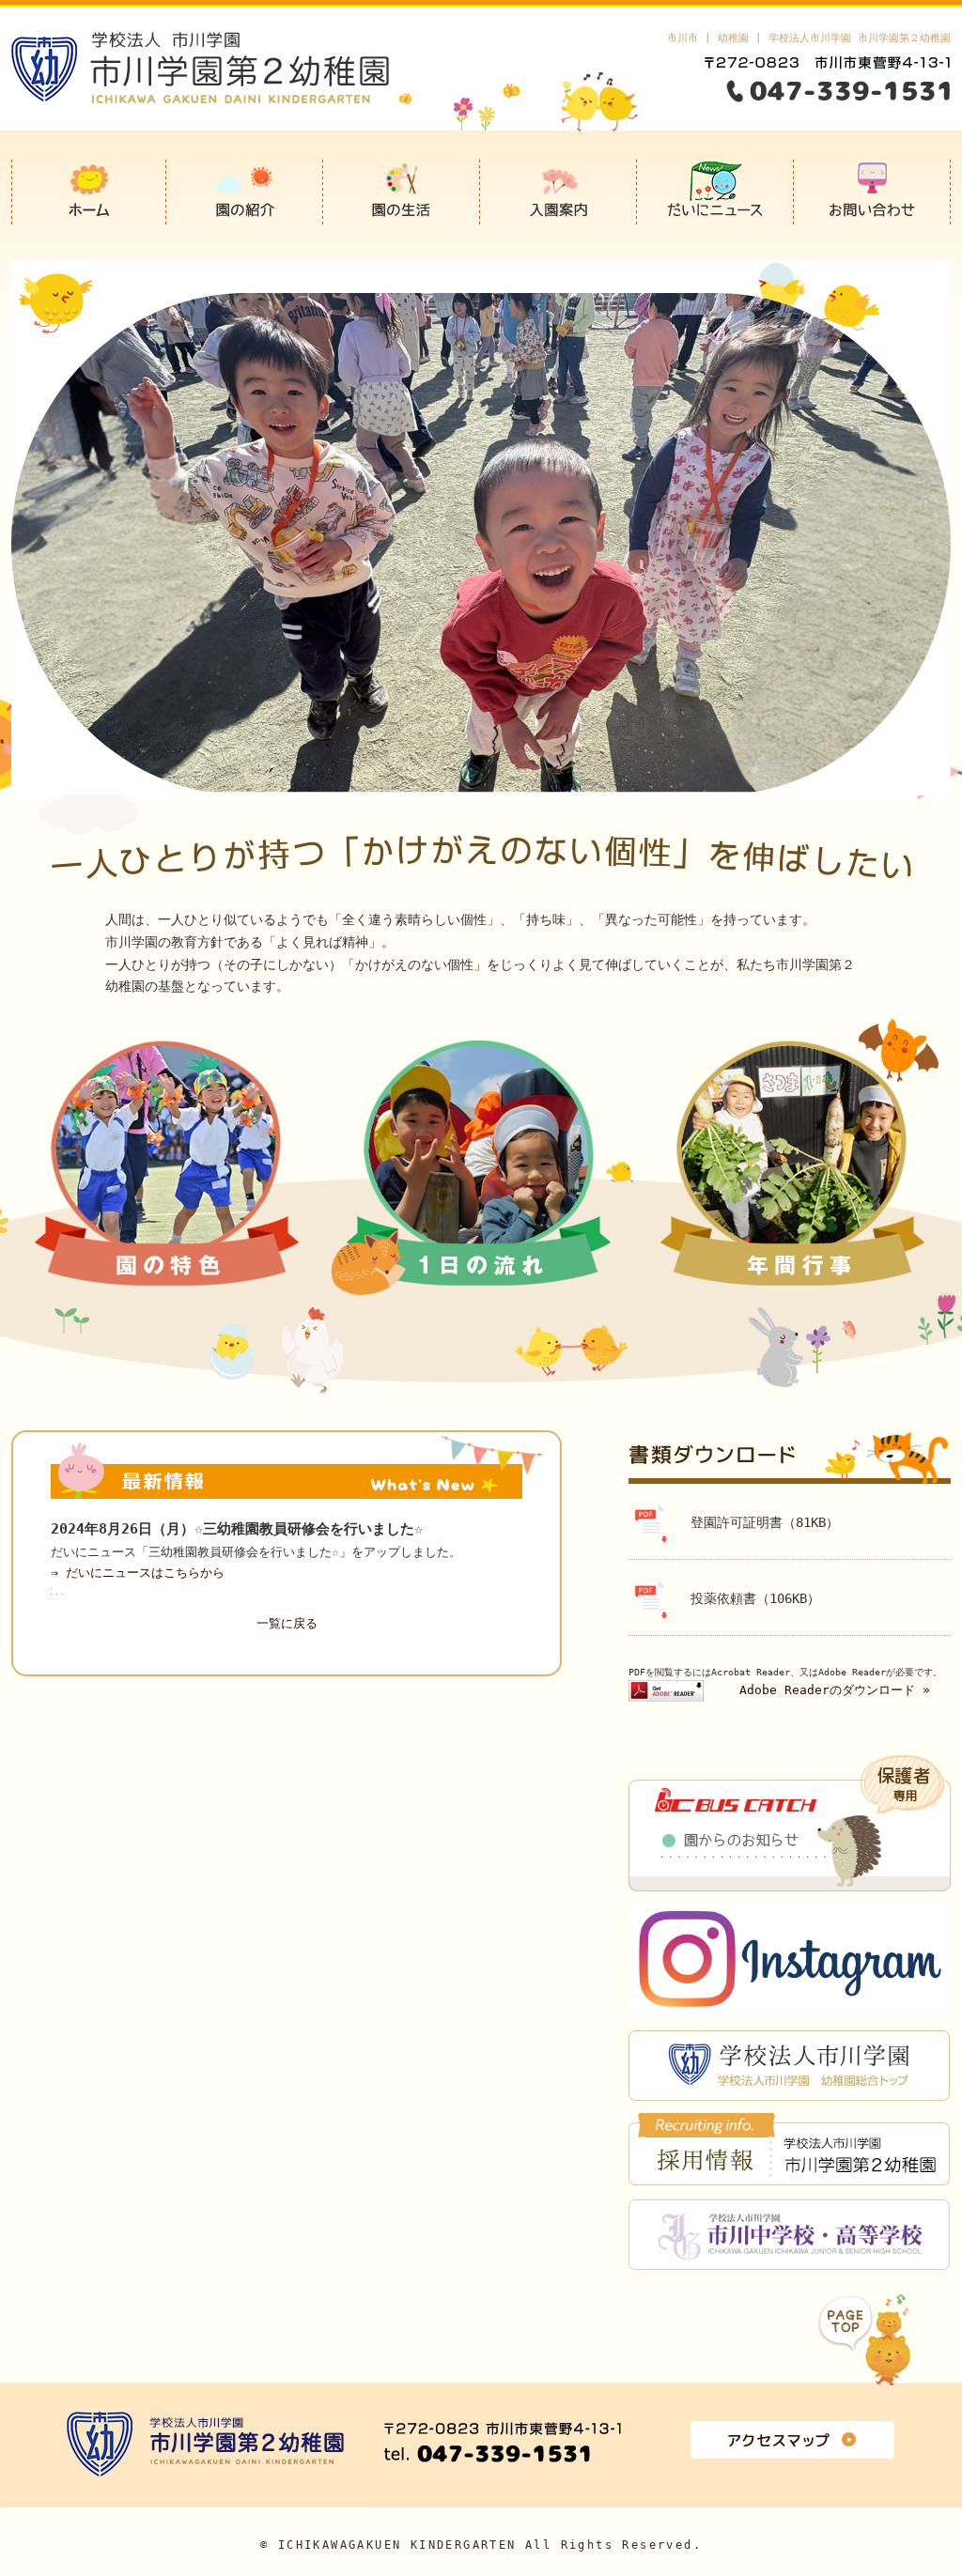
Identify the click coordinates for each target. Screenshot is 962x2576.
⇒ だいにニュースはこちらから (138, 1573)
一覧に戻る (287, 1623)
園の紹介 (245, 192)
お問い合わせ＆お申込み (872, 192)
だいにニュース (715, 192)
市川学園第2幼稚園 (89, 192)
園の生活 (402, 192)
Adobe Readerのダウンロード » (835, 1690)
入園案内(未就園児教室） (559, 192)
